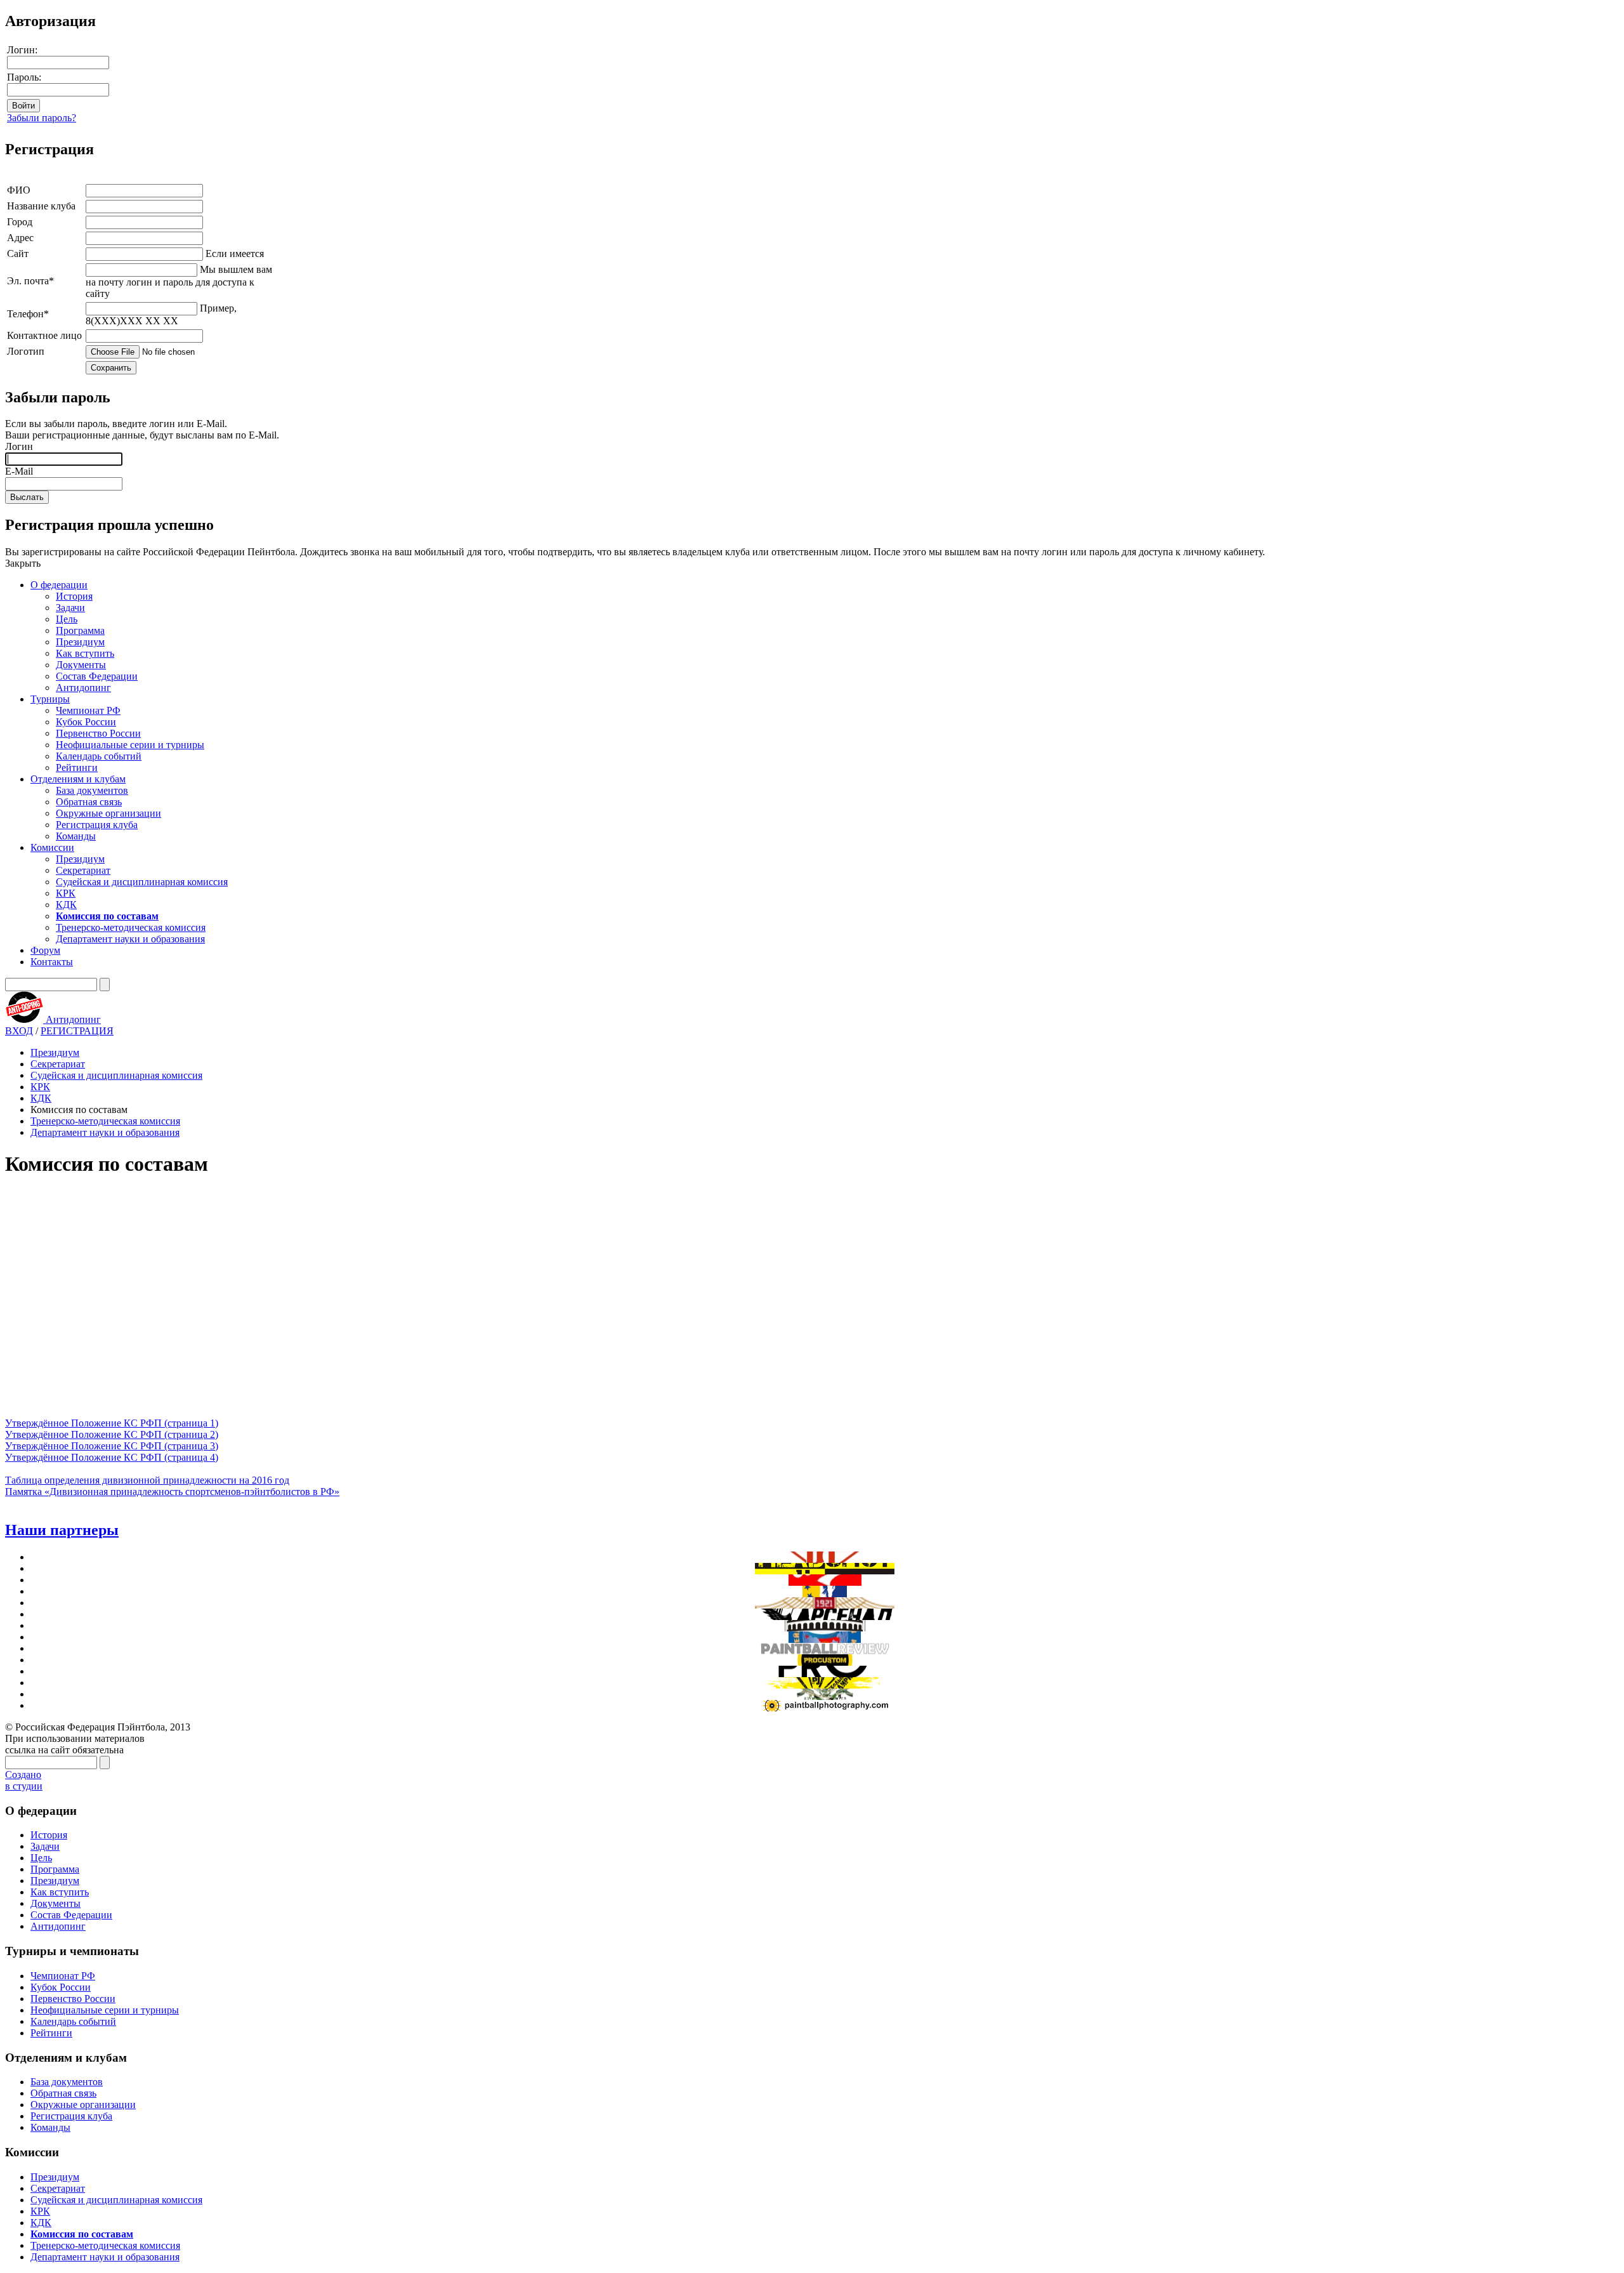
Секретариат (83, 870)
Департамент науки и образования (130, 939)
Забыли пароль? (42, 118)
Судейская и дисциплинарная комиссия (142, 882)
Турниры (50, 699)
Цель (67, 619)
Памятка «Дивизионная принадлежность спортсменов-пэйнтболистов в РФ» (172, 1492)
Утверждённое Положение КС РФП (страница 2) (112, 1434)
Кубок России (86, 722)
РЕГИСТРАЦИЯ (77, 1031)
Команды (76, 836)
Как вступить (85, 653)
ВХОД (19, 1031)
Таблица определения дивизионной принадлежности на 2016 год (147, 1480)
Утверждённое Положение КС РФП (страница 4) (112, 1457)
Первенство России (98, 733)
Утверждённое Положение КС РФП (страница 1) (112, 1423)
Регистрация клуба (97, 825)
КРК (66, 893)
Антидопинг (83, 688)
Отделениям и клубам (78, 779)
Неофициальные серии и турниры (130, 745)
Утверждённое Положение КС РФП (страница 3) (112, 1446)
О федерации (59, 585)
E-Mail (19, 471)
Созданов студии (24, 1780)
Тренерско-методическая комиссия (131, 927)
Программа (80, 630)
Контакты (52, 962)
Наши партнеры (62, 1530)
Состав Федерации (97, 676)
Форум (45, 950)
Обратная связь (89, 802)
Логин (19, 446)
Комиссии (52, 847)
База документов (92, 790)
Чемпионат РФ (88, 710)
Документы (81, 665)
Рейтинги (77, 768)
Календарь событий (99, 756)
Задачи (70, 608)
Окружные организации (108, 813)
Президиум (80, 642)
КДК (66, 905)
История (74, 596)
